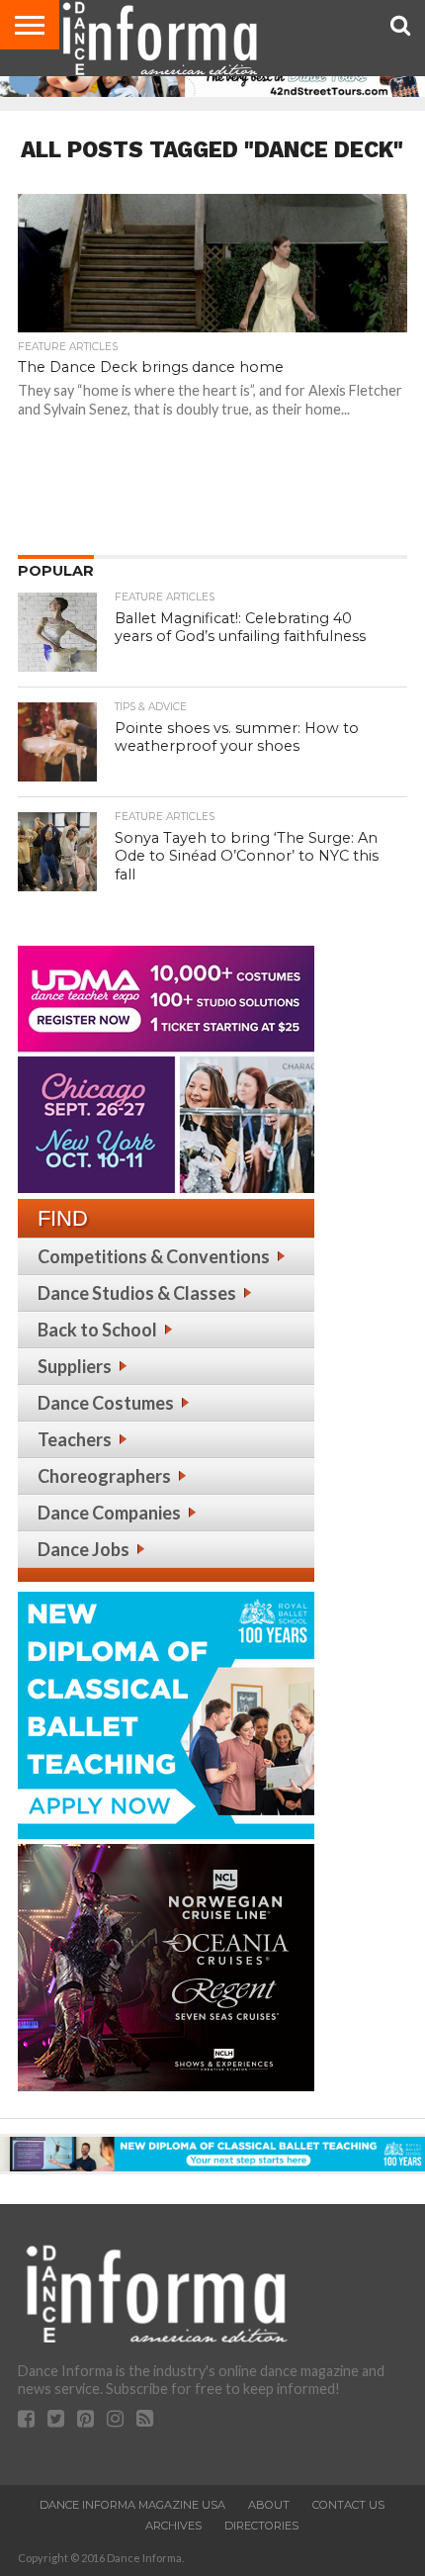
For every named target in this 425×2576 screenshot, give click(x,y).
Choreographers (104, 1476)
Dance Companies (109, 1513)
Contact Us (348, 2505)
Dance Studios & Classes (137, 1293)
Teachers (75, 1439)
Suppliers (75, 1366)
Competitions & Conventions (154, 1256)
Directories (261, 2526)
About (269, 2505)
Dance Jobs (84, 1549)
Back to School (97, 1330)
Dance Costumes (106, 1403)
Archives (173, 2526)
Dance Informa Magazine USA (132, 2505)
